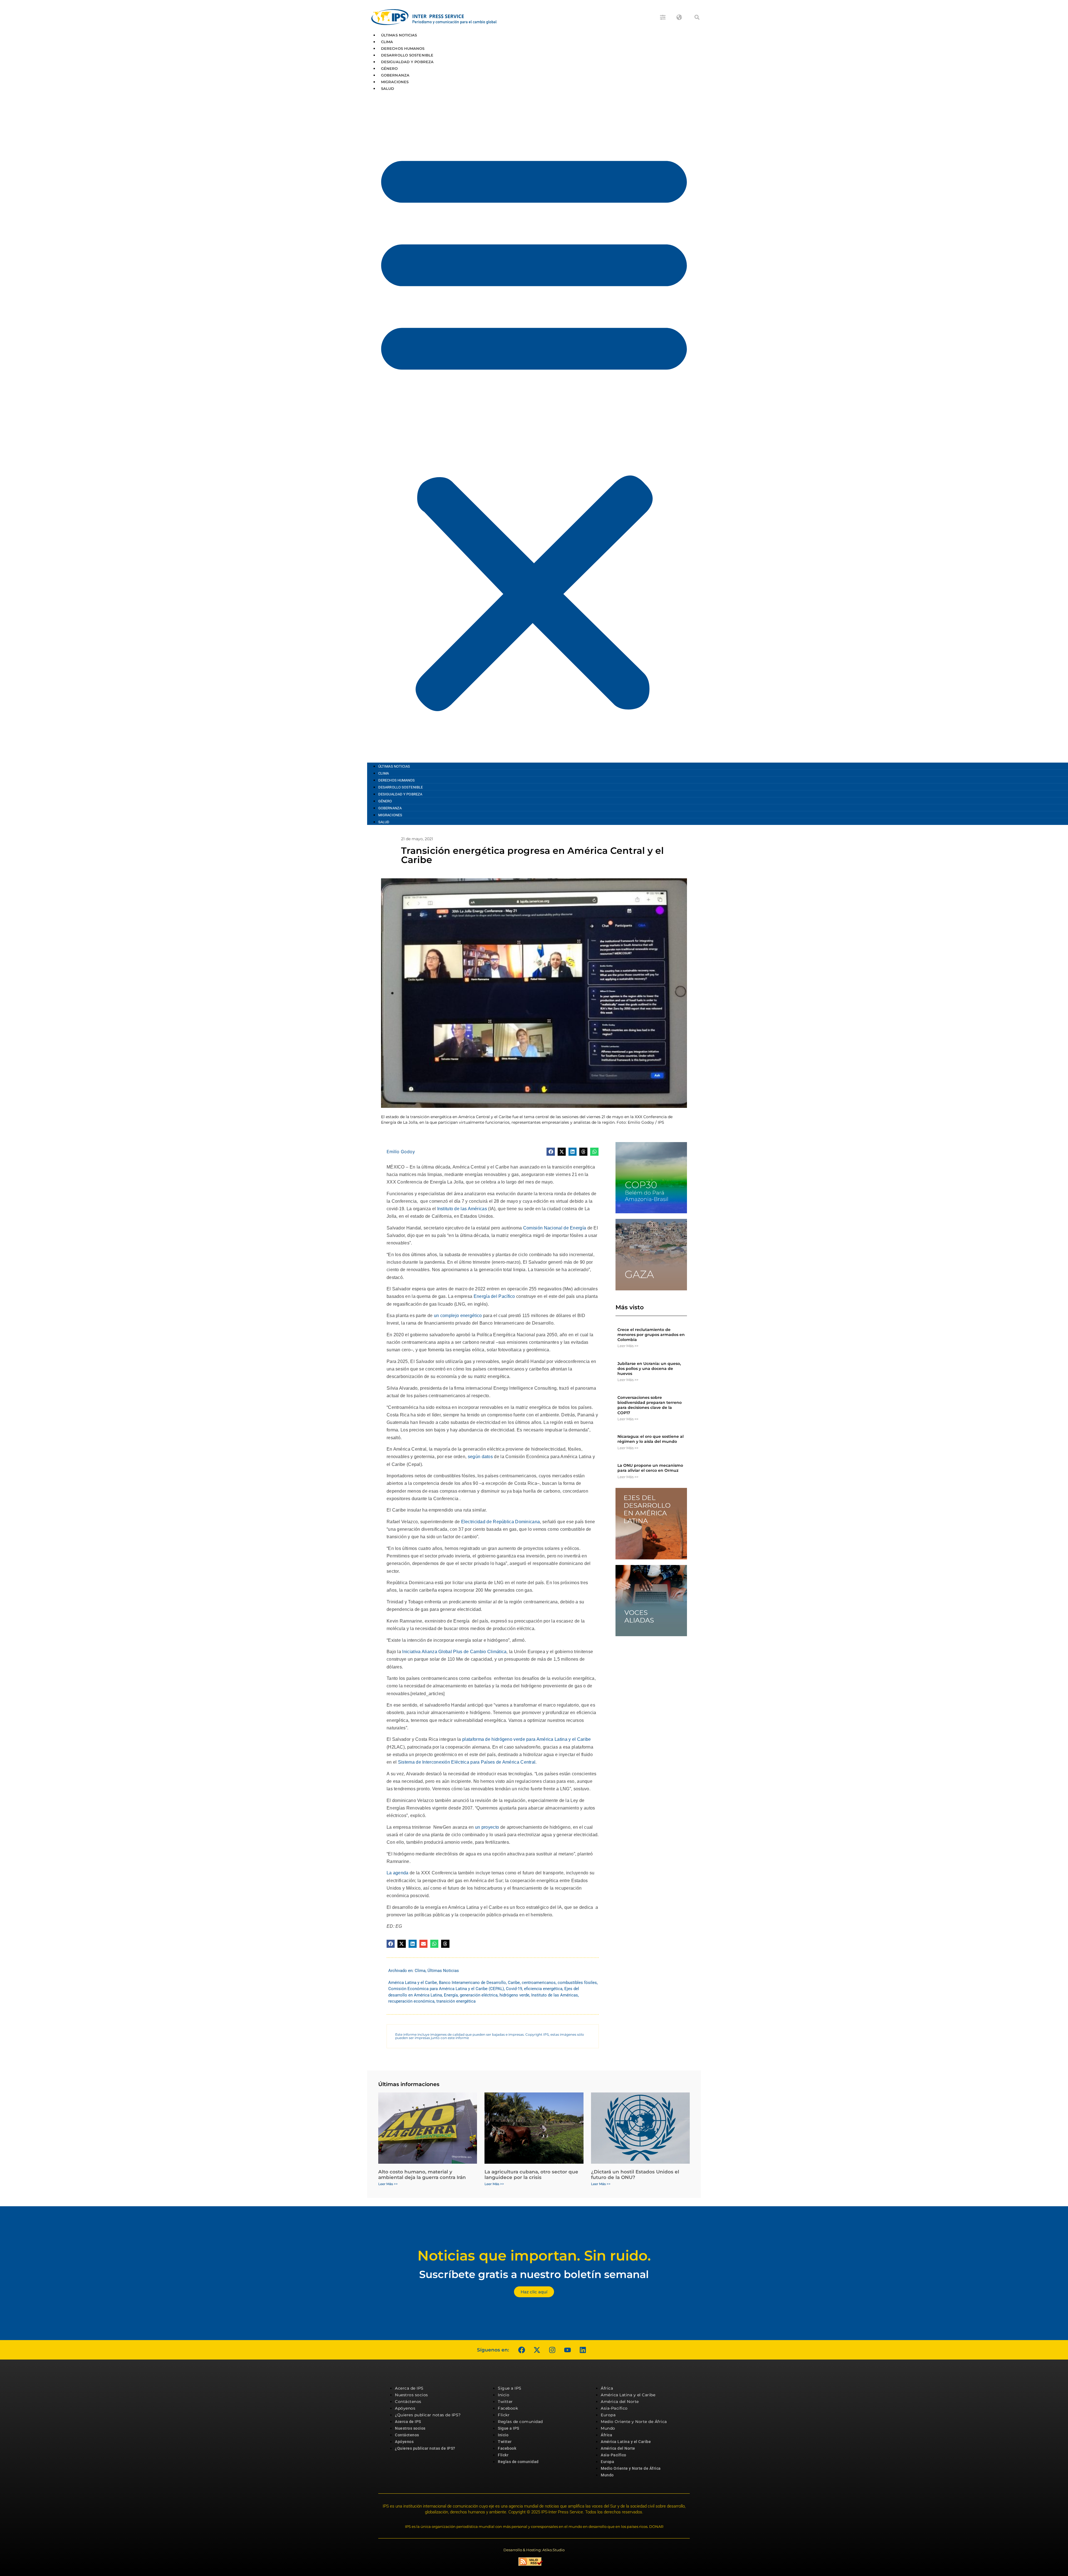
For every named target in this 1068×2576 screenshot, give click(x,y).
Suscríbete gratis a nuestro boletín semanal (534, 2274)
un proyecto (487, 1827)
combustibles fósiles (577, 1983)
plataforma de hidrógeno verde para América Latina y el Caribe (526, 1739)
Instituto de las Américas (462, 1209)
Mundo (608, 2428)
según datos (480, 1457)
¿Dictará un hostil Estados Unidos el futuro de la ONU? (635, 2175)
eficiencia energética (543, 1989)
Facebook (508, 2408)
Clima (387, 42)
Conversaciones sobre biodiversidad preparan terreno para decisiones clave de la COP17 (650, 1405)
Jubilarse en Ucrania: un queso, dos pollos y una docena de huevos (649, 1369)
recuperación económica (411, 2001)
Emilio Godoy (401, 1152)
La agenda (398, 1873)
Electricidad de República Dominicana (501, 1522)
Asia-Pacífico (614, 2408)
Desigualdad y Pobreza (407, 62)
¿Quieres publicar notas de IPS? (428, 2415)
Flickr (504, 2415)
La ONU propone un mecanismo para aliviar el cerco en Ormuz (650, 1468)
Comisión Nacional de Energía (555, 1228)
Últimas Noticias (399, 35)
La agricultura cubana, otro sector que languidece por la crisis (531, 2175)
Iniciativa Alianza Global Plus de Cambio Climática (454, 1652)
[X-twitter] (537, 2350)
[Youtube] (567, 2350)
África (607, 2388)
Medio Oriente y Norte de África (634, 2422)
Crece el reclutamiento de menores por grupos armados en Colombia (651, 1335)
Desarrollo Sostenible (407, 55)
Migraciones (395, 82)
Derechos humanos (403, 48)
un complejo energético (458, 1316)
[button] (697, 17)
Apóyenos (405, 2408)
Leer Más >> (628, 1346)
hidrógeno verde (514, 1995)
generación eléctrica (479, 1995)
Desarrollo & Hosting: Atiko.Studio (534, 2550)
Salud (388, 88)
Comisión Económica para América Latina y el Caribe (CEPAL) (446, 1989)
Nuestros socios (411, 2395)
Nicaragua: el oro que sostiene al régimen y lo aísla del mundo (651, 1439)
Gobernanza (395, 75)
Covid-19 (514, 1989)
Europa (608, 2415)
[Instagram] (552, 2350)
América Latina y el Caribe (413, 1983)
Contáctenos (408, 2402)
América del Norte (620, 2402)
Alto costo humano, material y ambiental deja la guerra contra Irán (422, 2175)
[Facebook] (521, 2350)
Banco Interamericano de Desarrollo (472, 1983)
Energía (451, 1995)
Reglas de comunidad (520, 2422)
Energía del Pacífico (494, 1296)
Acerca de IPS (409, 2388)
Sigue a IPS (510, 2388)
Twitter (505, 2402)
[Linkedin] (583, 2350)
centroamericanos (539, 1983)
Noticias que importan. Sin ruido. (534, 2256)
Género (390, 68)
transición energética (456, 2001)
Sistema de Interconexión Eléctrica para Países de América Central (467, 1762)
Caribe (514, 1983)
